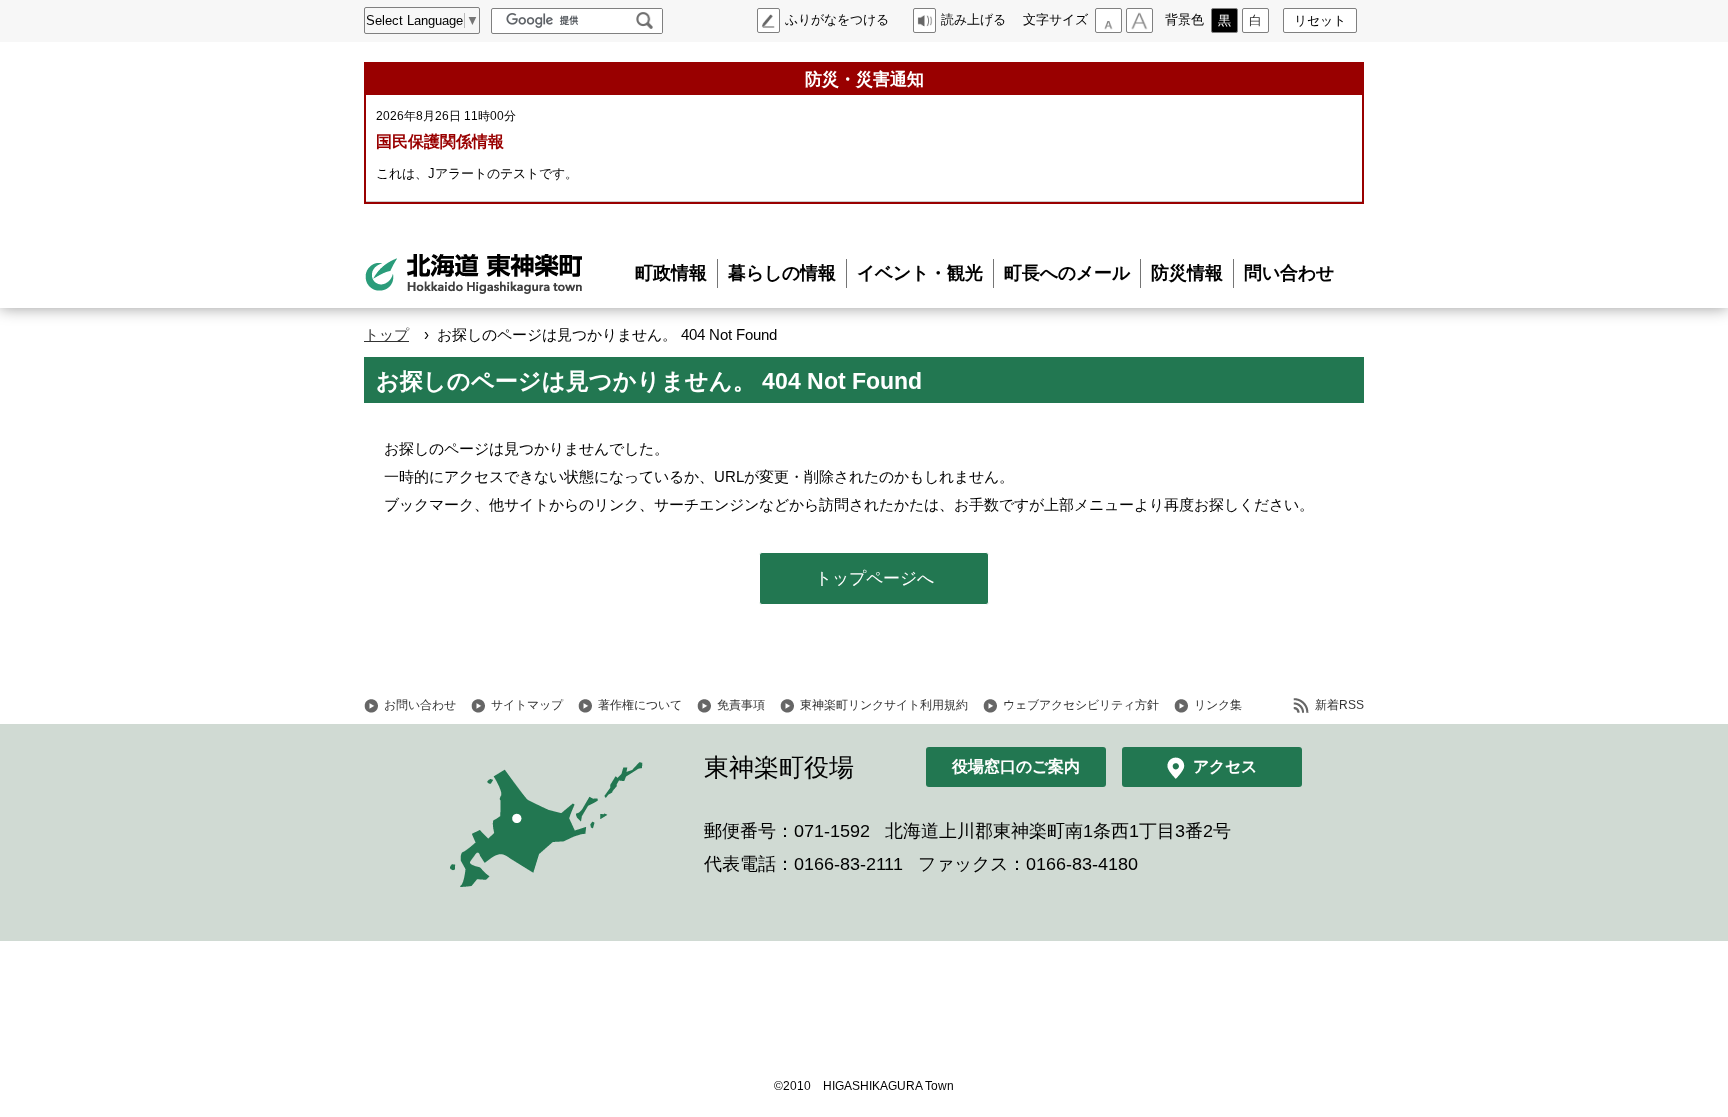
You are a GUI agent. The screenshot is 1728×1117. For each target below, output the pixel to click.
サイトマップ (527, 705)
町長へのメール (1067, 273)
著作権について (640, 705)
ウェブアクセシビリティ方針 (1081, 705)
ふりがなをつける (837, 19)
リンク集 (1218, 705)
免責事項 (741, 705)
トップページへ (874, 578)
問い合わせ (1289, 273)
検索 (644, 21)
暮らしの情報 (782, 273)
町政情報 (671, 273)
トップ (386, 334)
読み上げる (973, 19)
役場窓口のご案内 (1016, 766)
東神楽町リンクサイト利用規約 (884, 705)
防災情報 (1187, 273)
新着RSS (1339, 705)
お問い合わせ (420, 705)
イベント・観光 (920, 273)
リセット (1320, 20)
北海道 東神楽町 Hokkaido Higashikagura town (474, 274)
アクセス (1225, 766)
